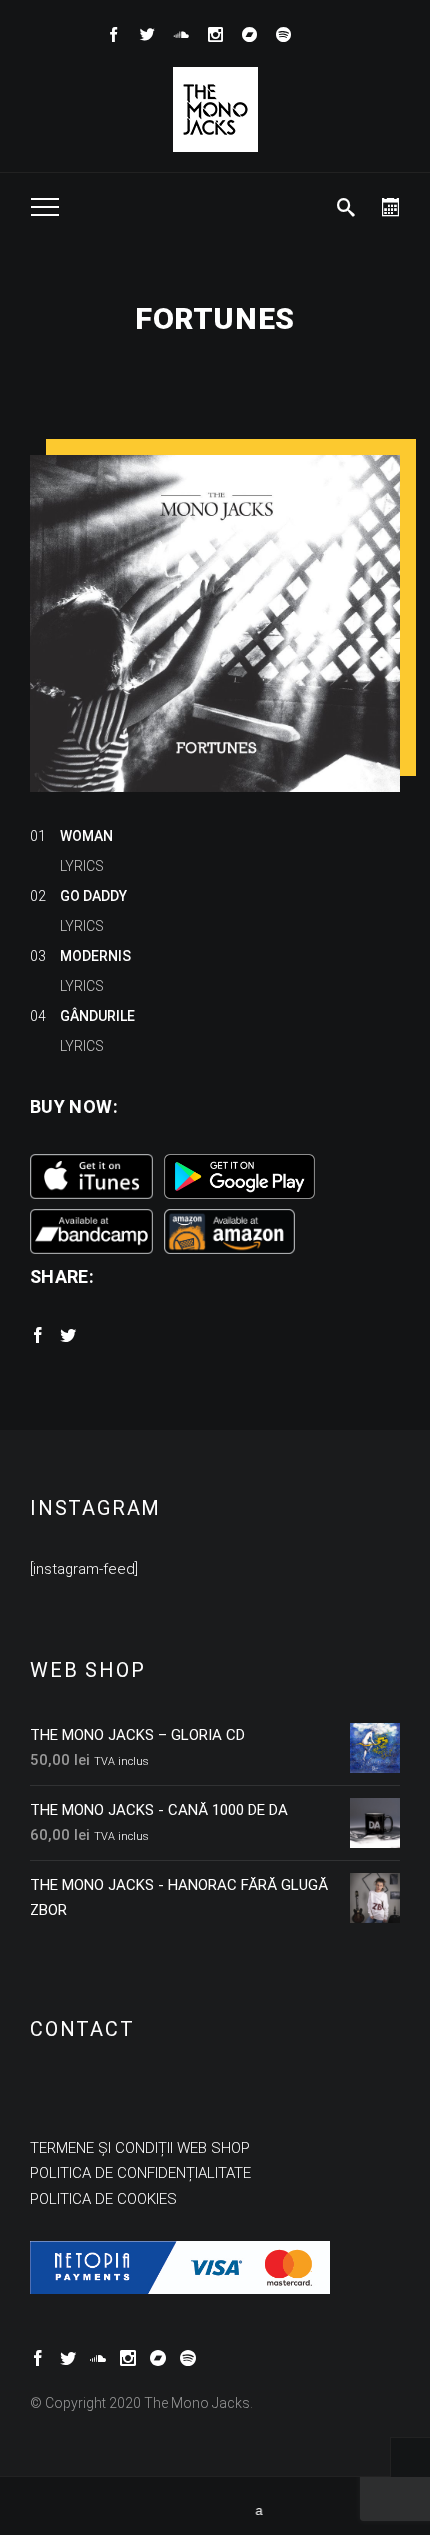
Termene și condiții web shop (140, 2148)
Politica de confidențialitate (140, 2173)
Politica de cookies (103, 2199)
